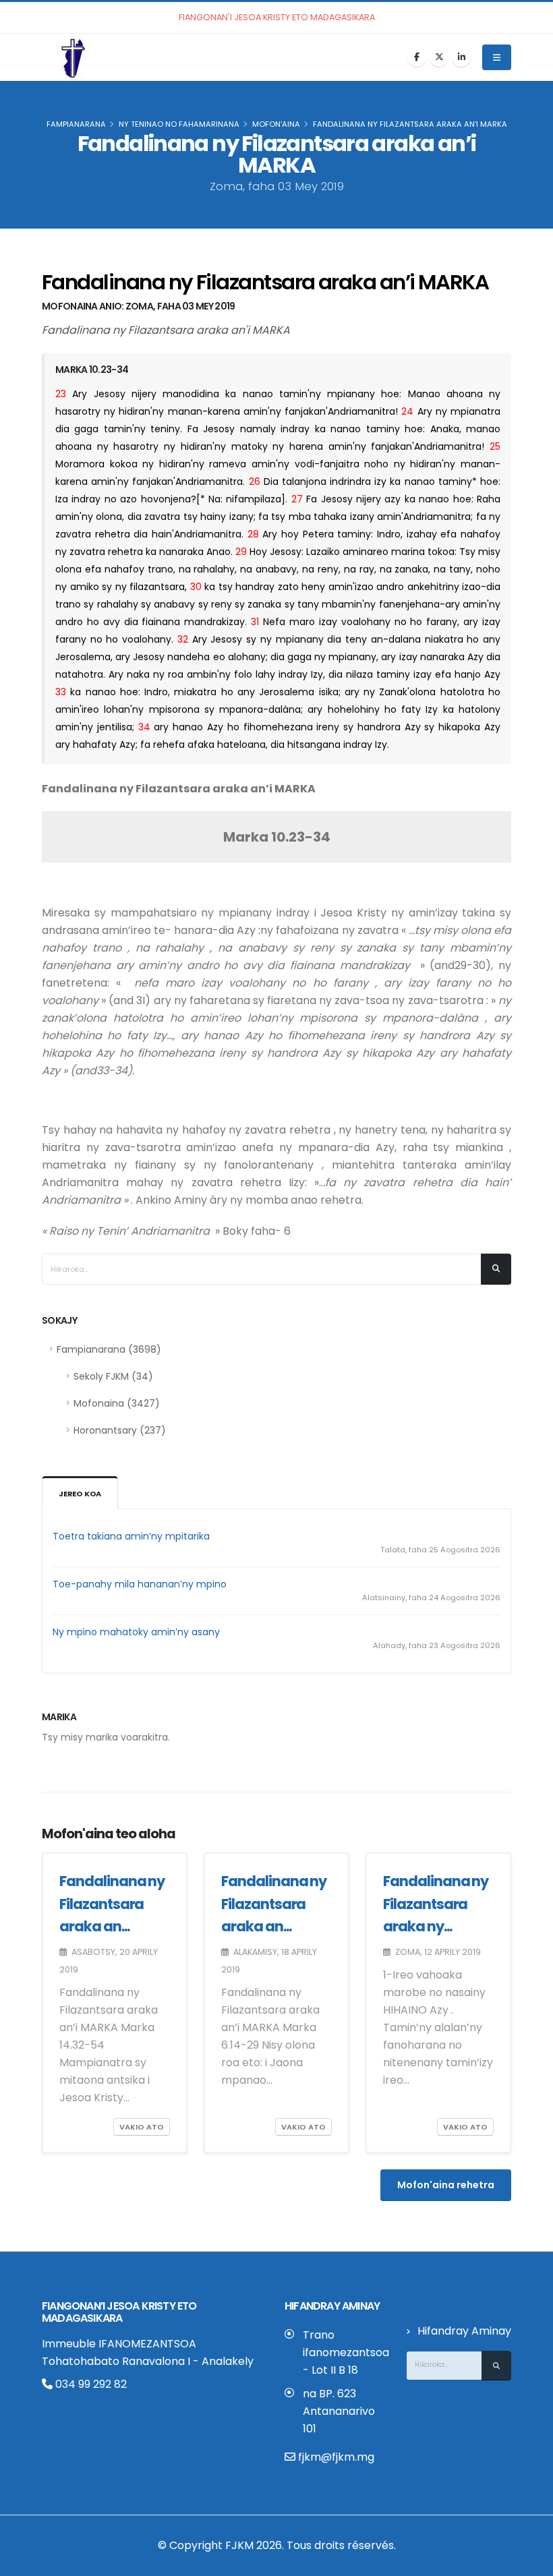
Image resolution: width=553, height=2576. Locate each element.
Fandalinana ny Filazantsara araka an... (112, 1904)
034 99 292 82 (90, 2384)
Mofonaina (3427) (117, 1403)
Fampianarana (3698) (109, 1349)
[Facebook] (417, 57)
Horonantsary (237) (120, 1430)
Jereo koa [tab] (80, 1494)
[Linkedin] (461, 57)
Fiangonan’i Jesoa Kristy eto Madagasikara (119, 2312)
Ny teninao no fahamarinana (179, 124)
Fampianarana (76, 124)
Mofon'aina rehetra (446, 2185)
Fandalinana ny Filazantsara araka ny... (436, 1904)
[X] (439, 57)
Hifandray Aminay (464, 2331)
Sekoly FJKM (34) (113, 1376)
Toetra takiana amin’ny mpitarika (131, 1536)
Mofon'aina (276, 124)
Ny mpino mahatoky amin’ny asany (136, 1632)
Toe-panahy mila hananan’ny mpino (140, 1584)
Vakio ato (142, 2127)
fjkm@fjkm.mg (336, 2457)
